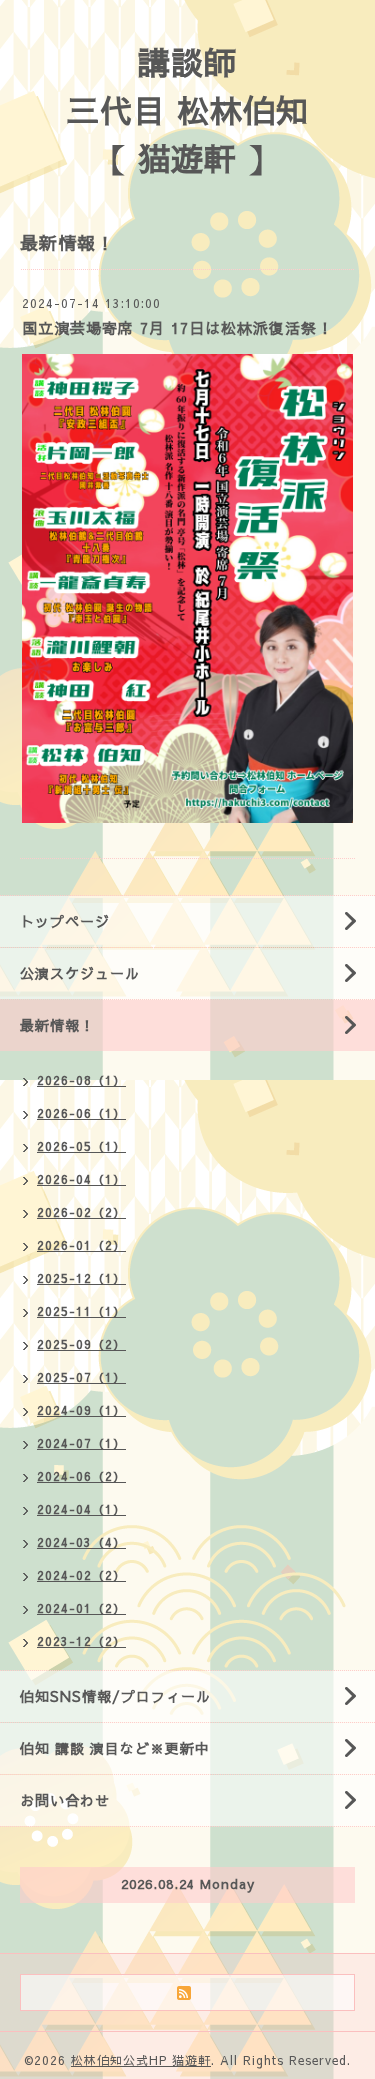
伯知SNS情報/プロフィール (115, 1696)
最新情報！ (57, 1025)
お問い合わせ (65, 1800)
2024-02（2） (81, 1575)
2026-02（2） (81, 1212)
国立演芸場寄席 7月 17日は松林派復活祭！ (177, 327)
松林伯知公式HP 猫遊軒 (141, 2060)
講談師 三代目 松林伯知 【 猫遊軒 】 (188, 109)
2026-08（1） (81, 1080)
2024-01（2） (81, 1608)
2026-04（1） (81, 1179)
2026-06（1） (81, 1113)
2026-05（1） (81, 1146)
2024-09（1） (81, 1410)
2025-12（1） (81, 1278)
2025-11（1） (81, 1311)
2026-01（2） (81, 1245)
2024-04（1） (81, 1509)
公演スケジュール (80, 973)
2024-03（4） (81, 1542)
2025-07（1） (81, 1377)
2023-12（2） (81, 1641)
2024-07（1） (81, 1443)
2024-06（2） (81, 1476)
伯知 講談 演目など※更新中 (115, 1748)
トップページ (65, 921)
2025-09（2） (81, 1344)
